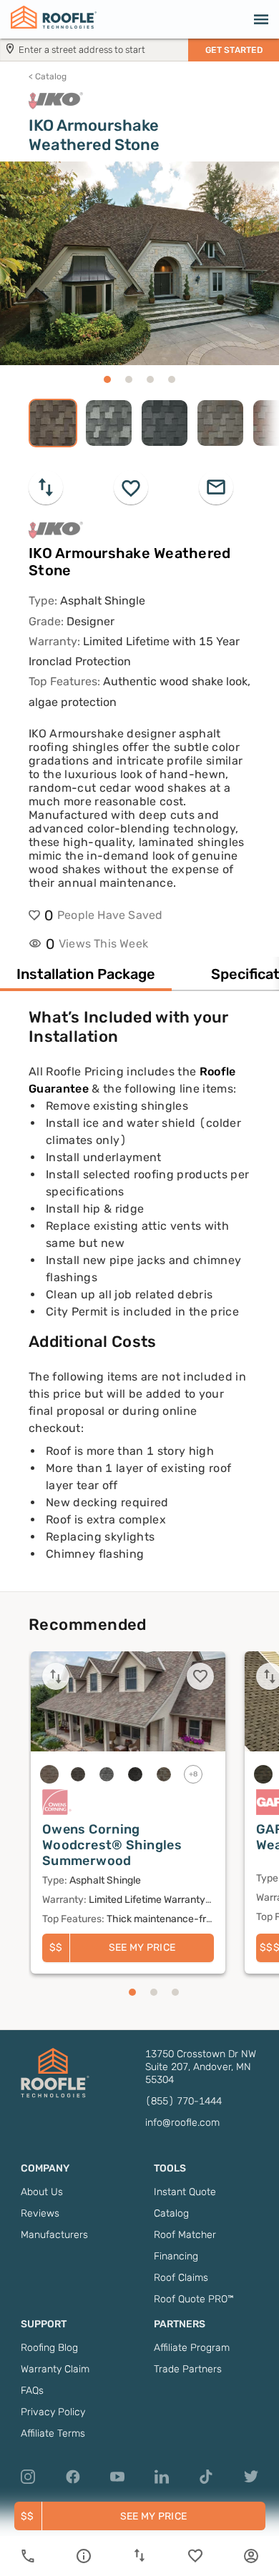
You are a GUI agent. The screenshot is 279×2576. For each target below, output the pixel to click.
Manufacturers (54, 2235)
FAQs (32, 2391)
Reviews (40, 2213)
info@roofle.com (182, 2123)
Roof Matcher (185, 2235)
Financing (176, 2256)
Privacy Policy (53, 2412)
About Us (42, 2192)
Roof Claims (181, 2278)
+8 (194, 1774)
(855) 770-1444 (183, 2101)
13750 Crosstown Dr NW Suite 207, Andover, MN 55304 (201, 2067)
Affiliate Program (192, 2348)
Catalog (48, 76)
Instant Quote (185, 2192)
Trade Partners (188, 2369)
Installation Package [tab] (86, 974)
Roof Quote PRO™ (194, 2299)
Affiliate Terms (53, 2433)
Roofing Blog (49, 2348)
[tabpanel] (139, 1299)
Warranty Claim (55, 2369)
